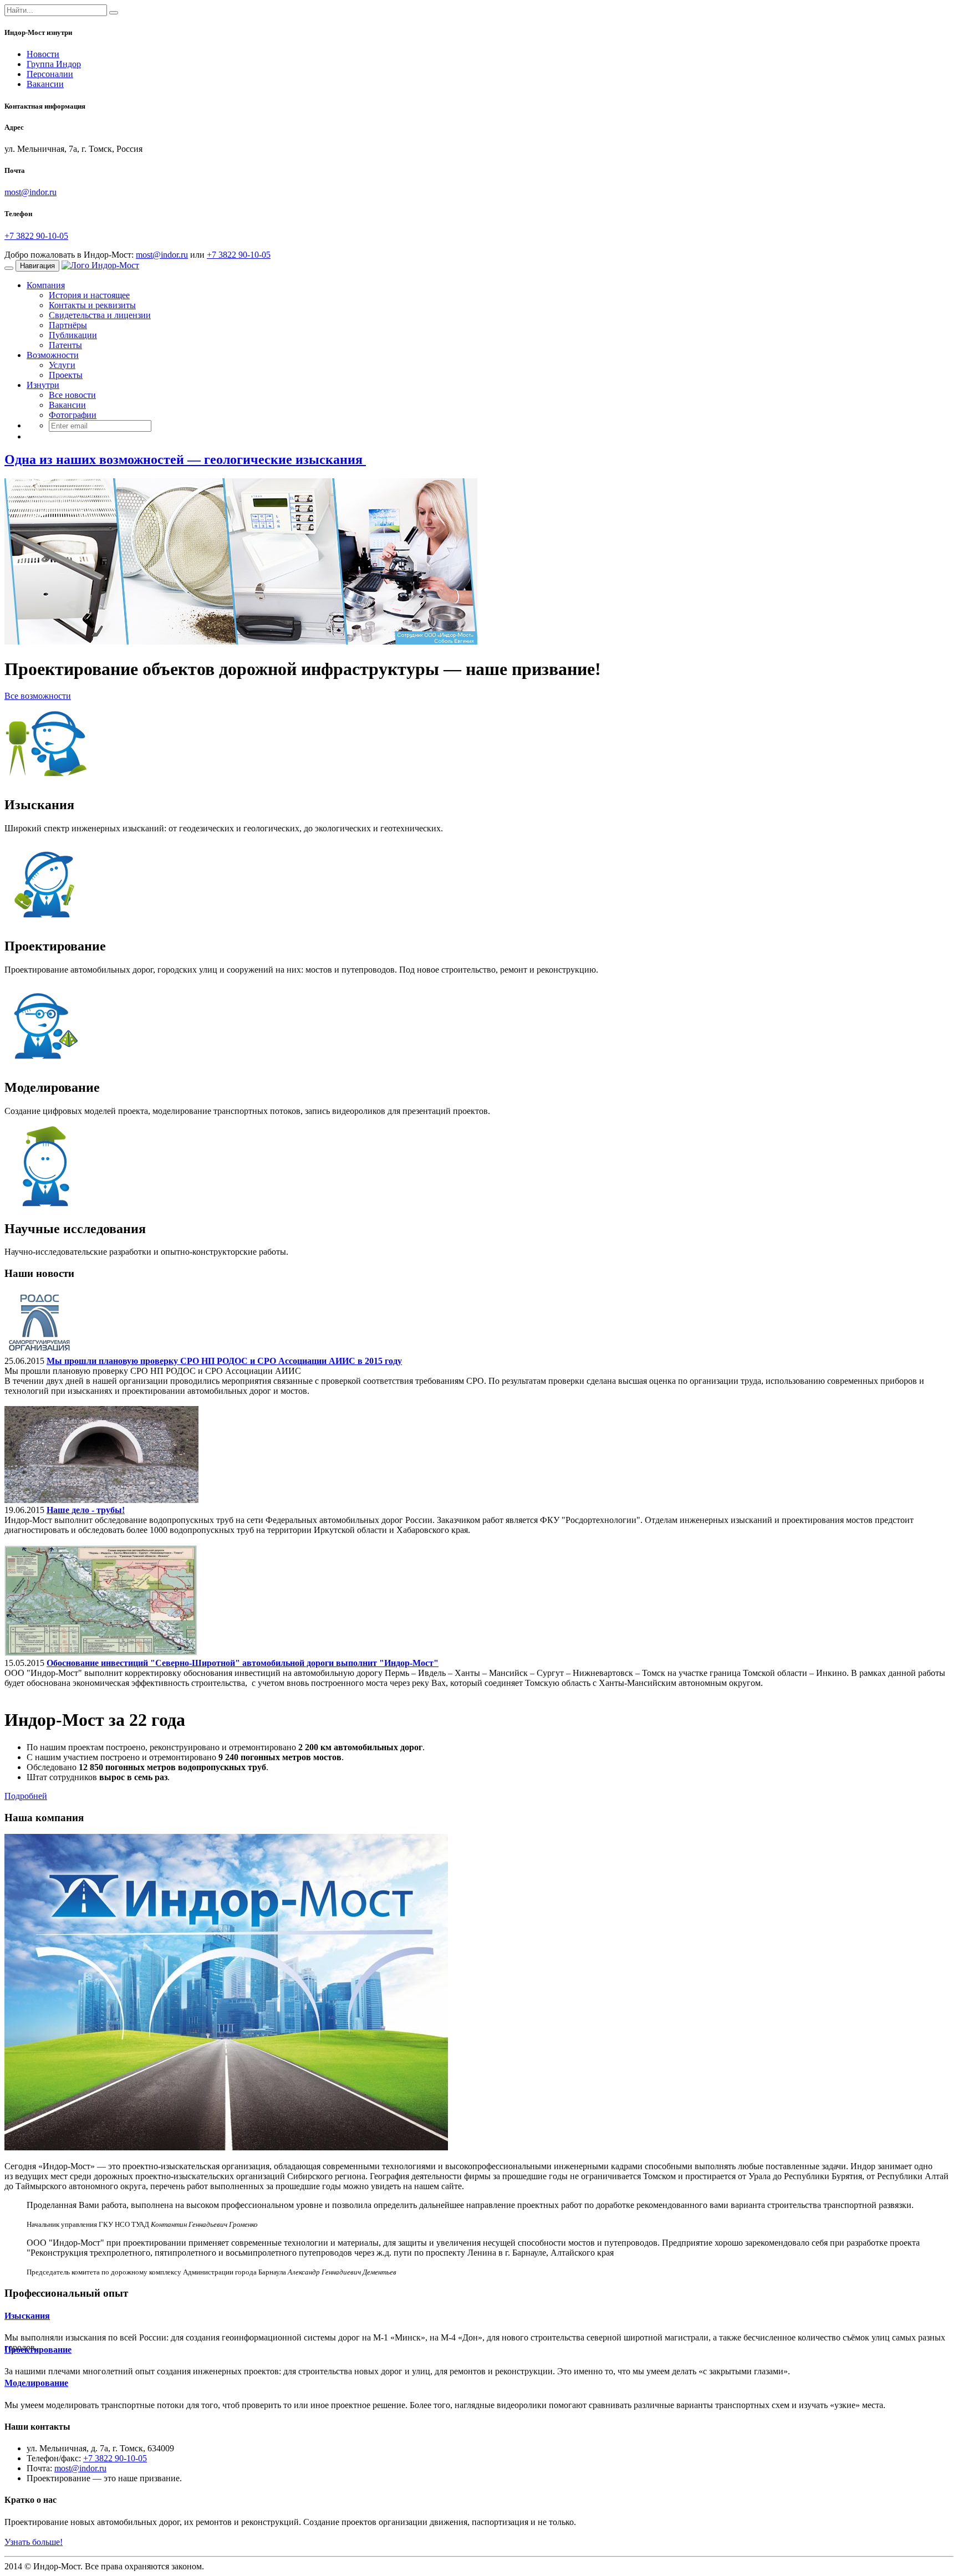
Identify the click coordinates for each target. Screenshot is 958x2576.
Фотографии (73, 415)
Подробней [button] (26, 1796)
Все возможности (38, 696)
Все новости (72, 395)
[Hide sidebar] (114, 13)
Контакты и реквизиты (92, 305)
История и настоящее (89, 295)
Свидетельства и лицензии (100, 315)
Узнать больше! (34, 2542)
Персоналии (50, 74)
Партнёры (68, 325)
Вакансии (45, 84)
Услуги (62, 365)
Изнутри (43, 385)
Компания (46, 285)
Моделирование (36, 2383)
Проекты (66, 375)
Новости (43, 54)
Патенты (65, 345)
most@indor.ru (30, 192)
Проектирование (38, 2350)
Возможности (53, 355)
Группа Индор (54, 64)
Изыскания (27, 2316)
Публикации (73, 335)
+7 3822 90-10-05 (36, 236)
